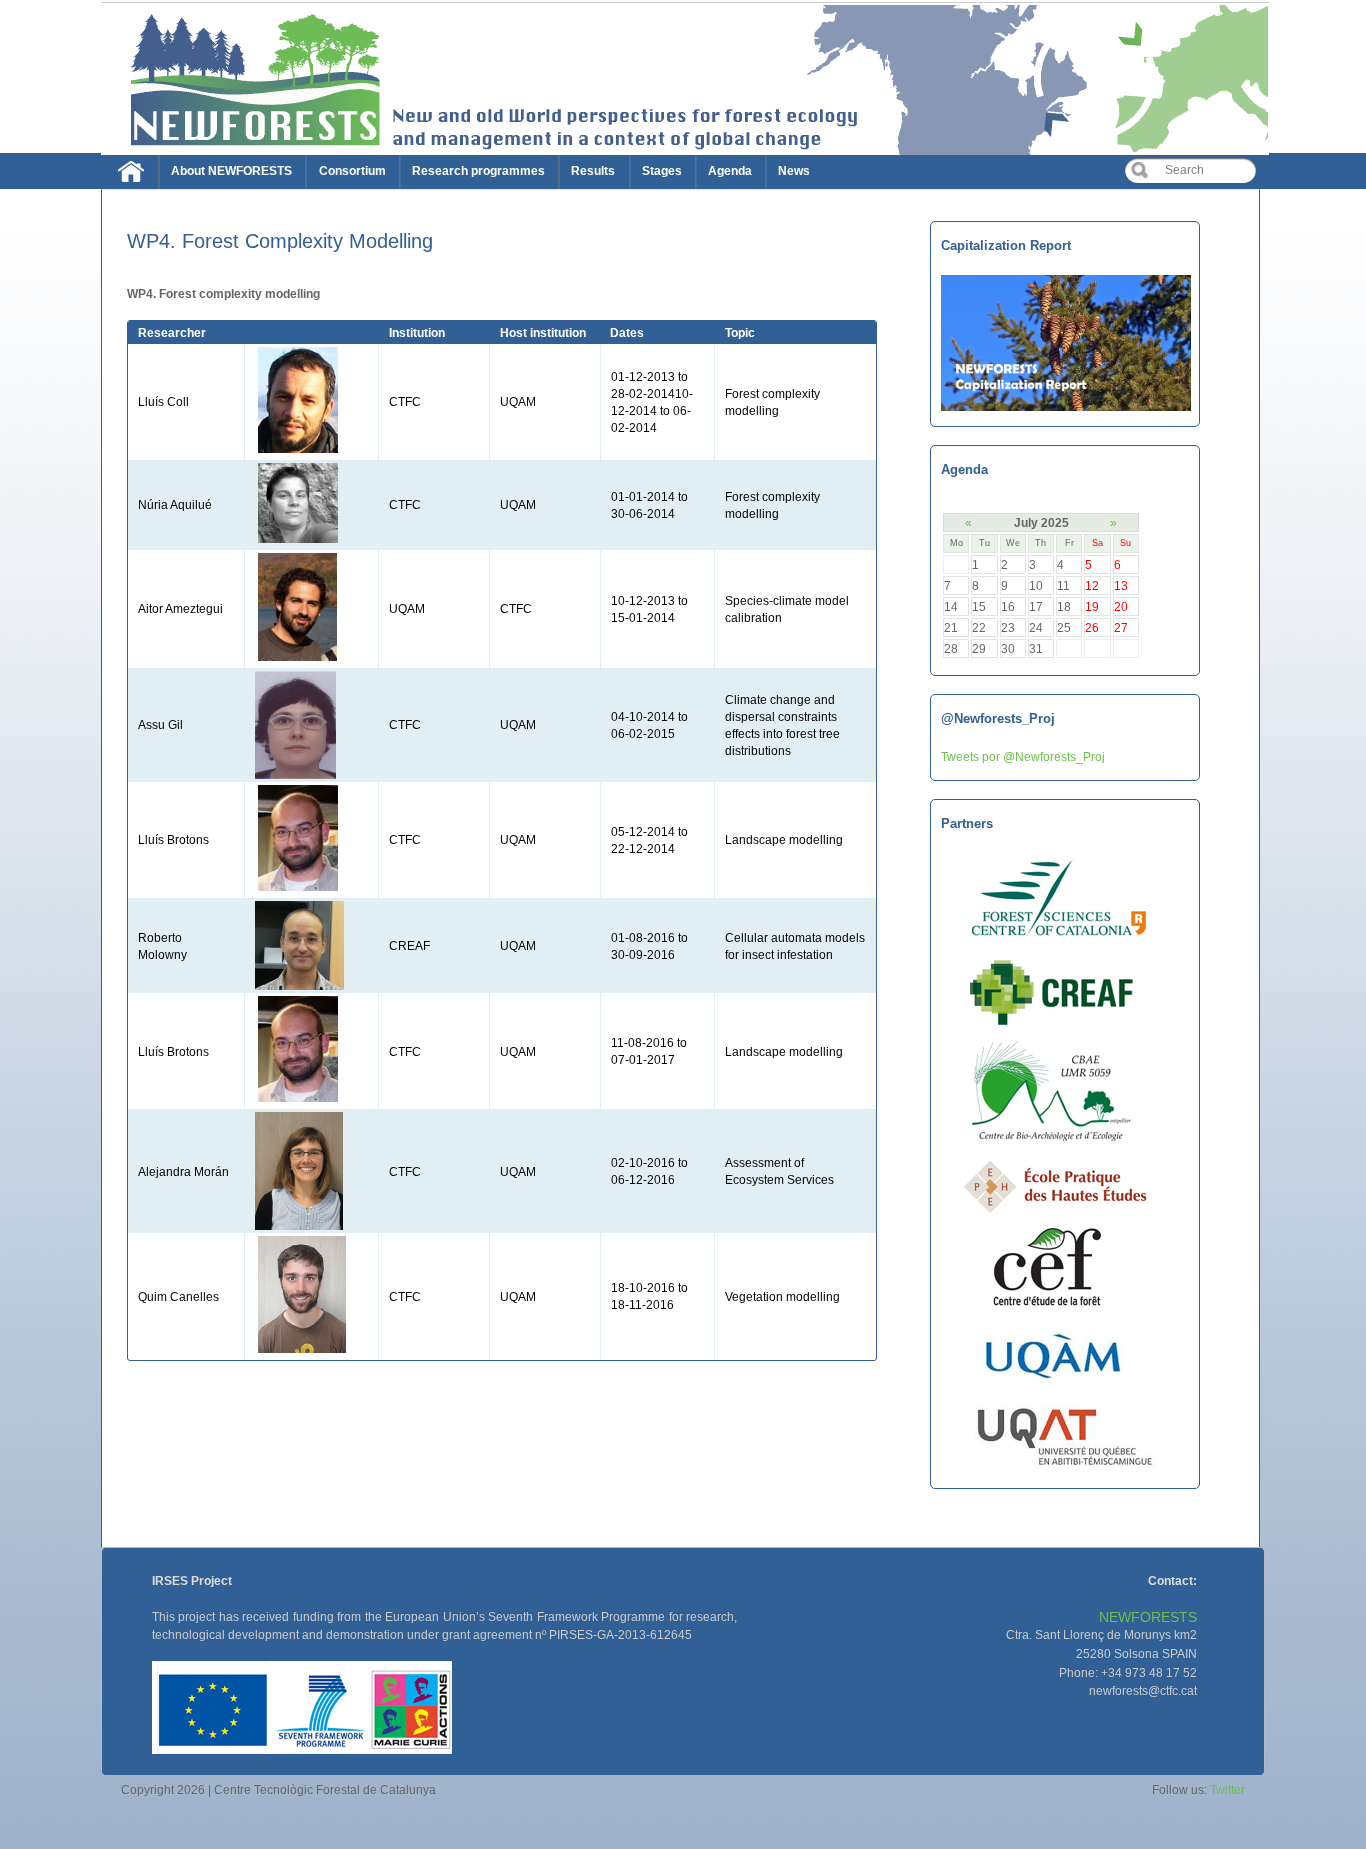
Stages (662, 171)
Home (136, 176)
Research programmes (478, 171)
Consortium (352, 171)
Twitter (1227, 1789)
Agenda (730, 171)
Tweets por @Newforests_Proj (1023, 756)
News (794, 171)
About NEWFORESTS (231, 171)
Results (593, 171)
